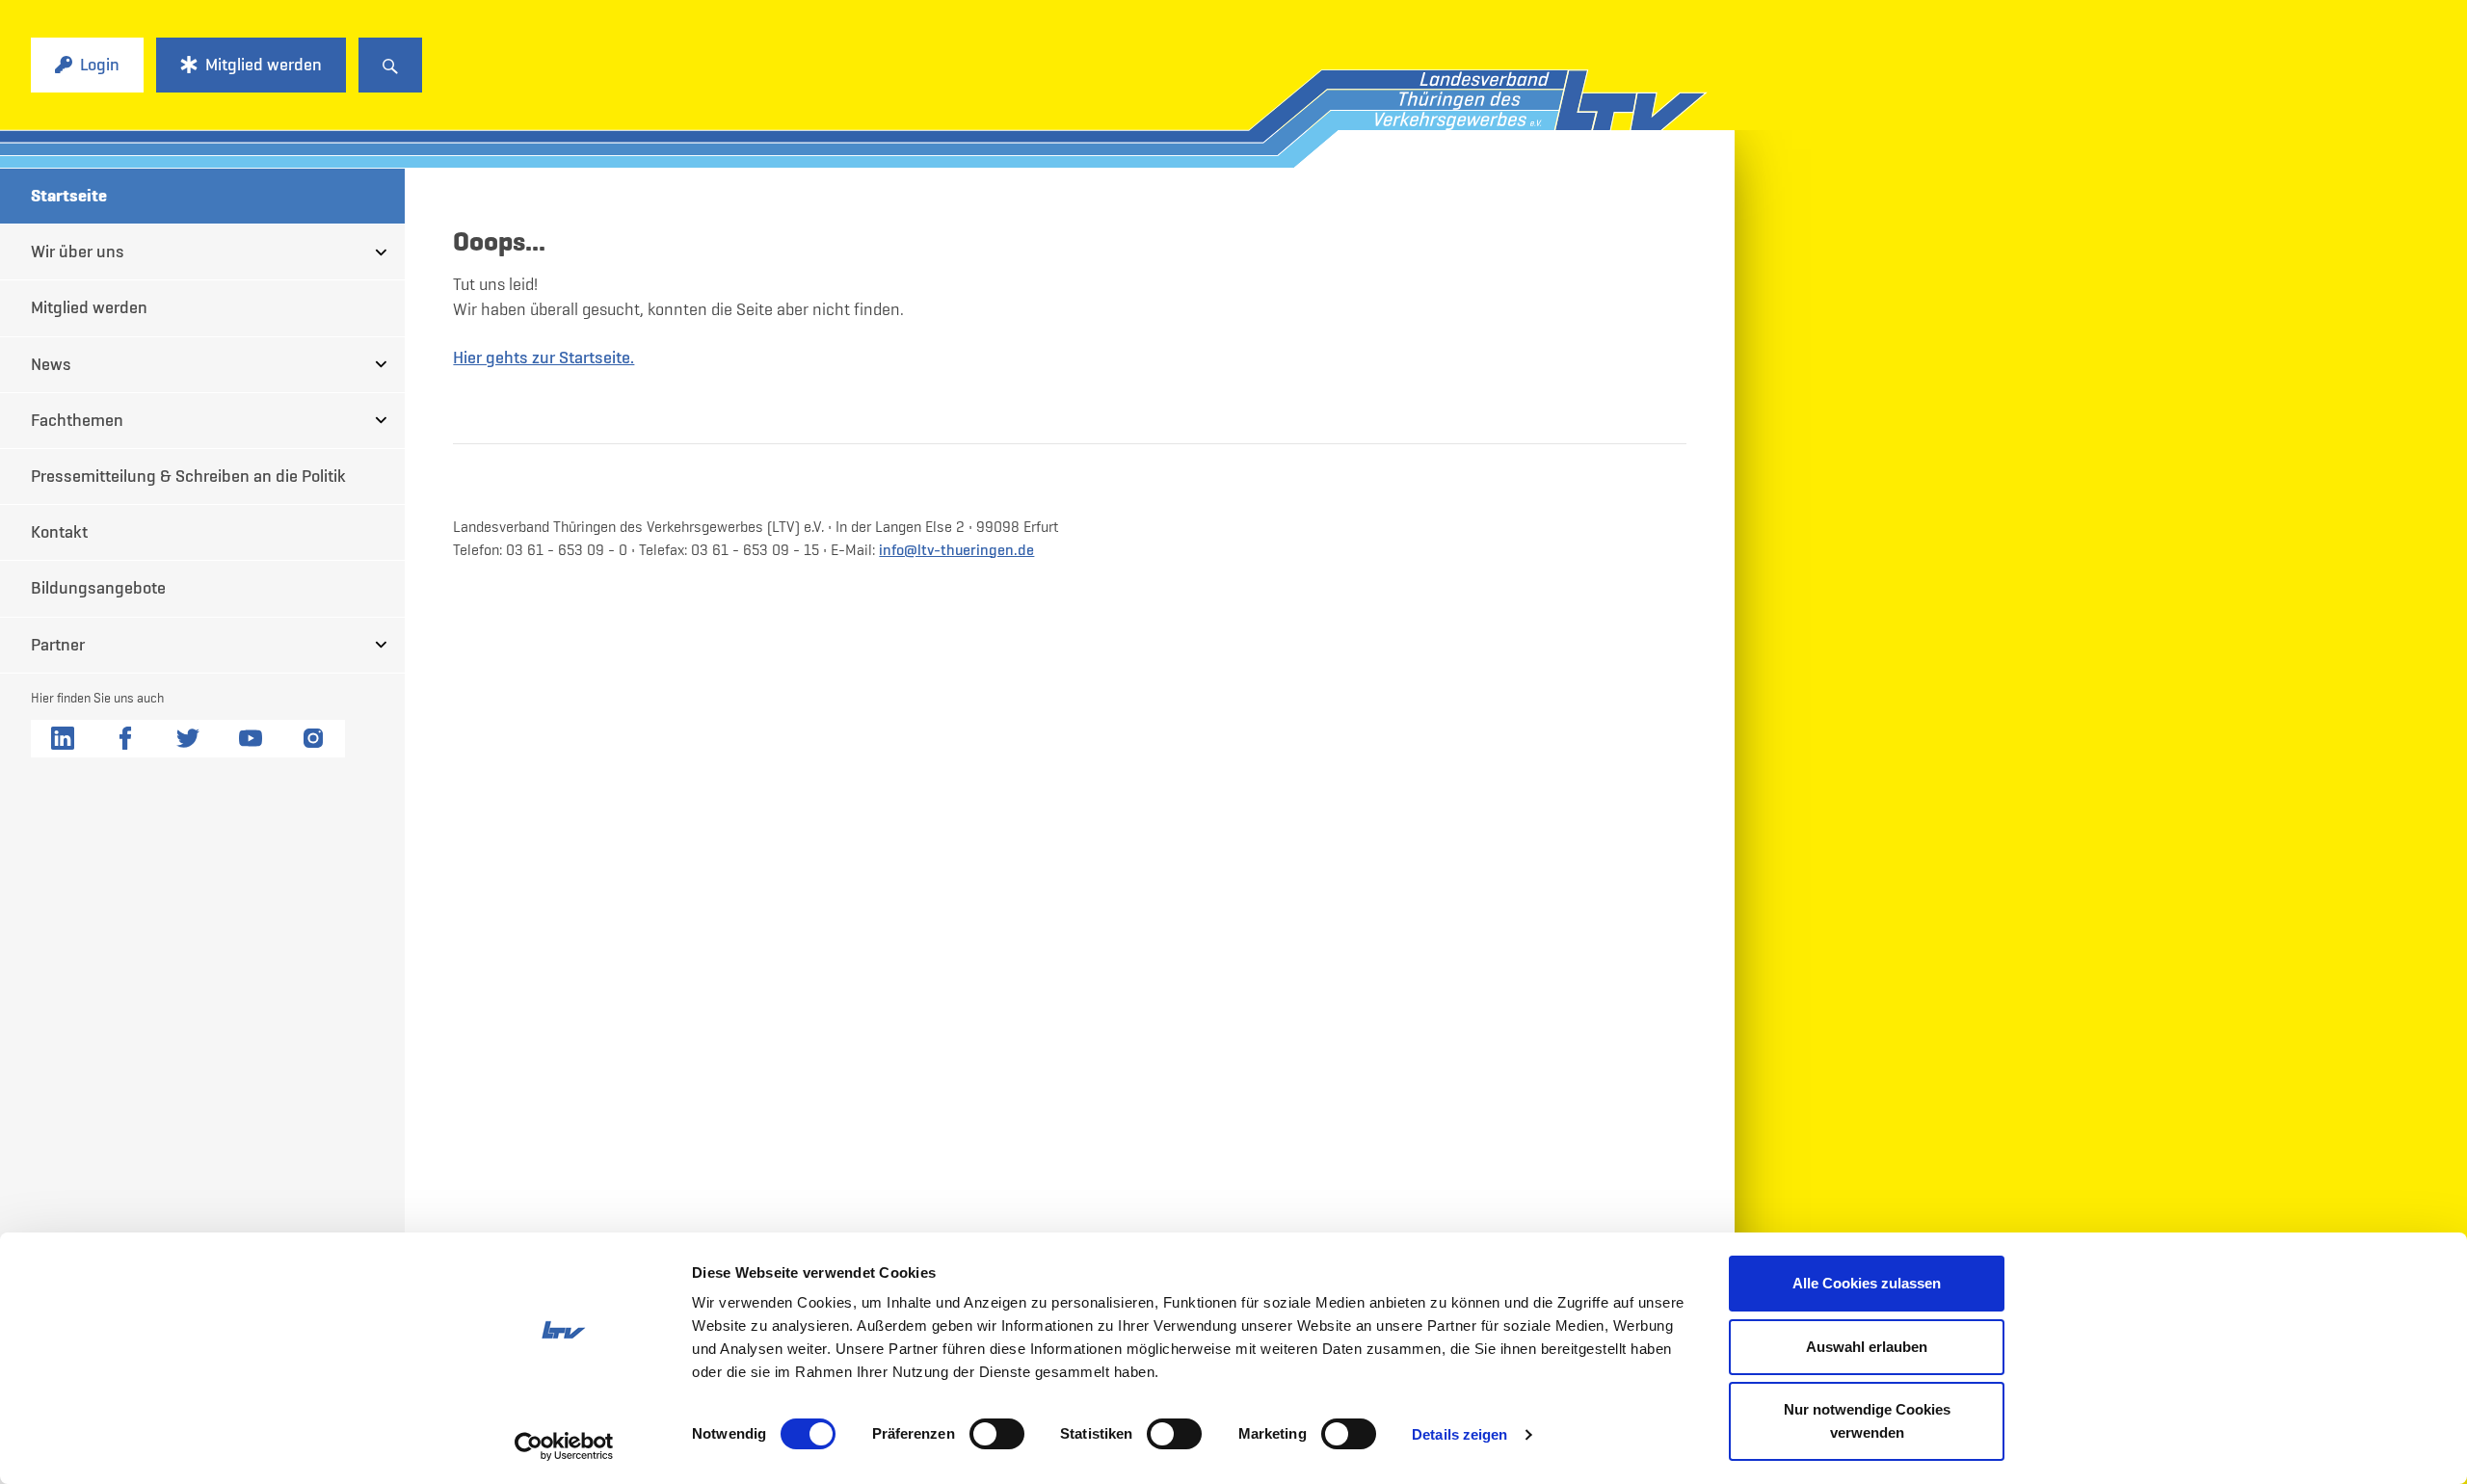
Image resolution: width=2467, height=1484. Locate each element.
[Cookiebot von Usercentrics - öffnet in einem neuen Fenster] (564, 1446)
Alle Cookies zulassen (1867, 1283)
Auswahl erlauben (1867, 1347)
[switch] (997, 1434)
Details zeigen (1459, 1434)
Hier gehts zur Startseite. (544, 358)
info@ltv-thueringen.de (956, 549)
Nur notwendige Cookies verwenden (1867, 1421)
